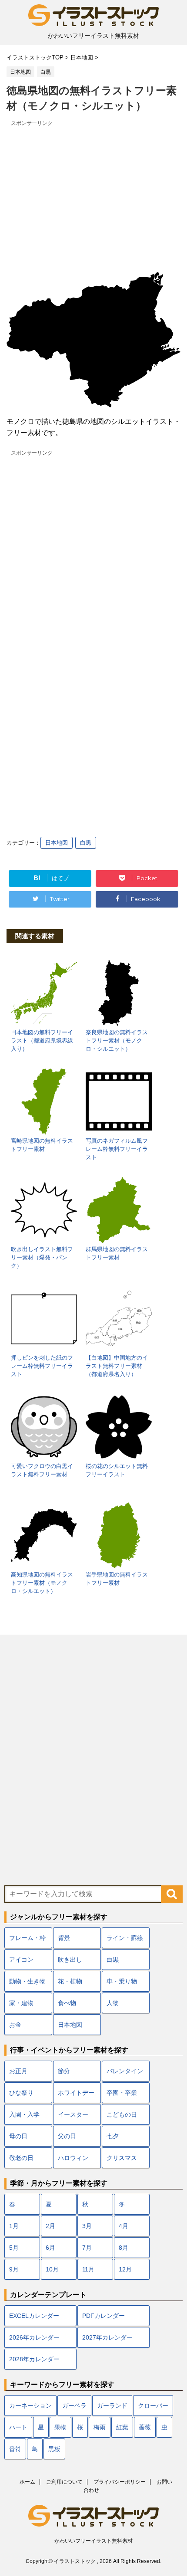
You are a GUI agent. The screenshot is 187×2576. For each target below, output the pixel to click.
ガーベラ (74, 2406)
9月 (14, 2269)
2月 (50, 2226)
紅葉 (122, 2427)
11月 (88, 2269)
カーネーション (30, 2406)
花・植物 (70, 1981)
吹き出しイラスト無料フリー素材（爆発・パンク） (42, 1257)
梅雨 (100, 2427)
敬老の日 (21, 2158)
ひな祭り (21, 2093)
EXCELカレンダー (34, 2316)
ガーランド (112, 2406)
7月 (87, 2248)
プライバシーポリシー (120, 2482)
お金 (15, 2025)
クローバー (153, 2406)
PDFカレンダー (104, 2316)
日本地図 (57, 843)
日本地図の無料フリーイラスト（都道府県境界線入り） (42, 1041)
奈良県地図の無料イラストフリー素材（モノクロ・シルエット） (117, 1041)
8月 (124, 2248)
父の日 (67, 2136)
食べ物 (67, 2003)
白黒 (86, 843)
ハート (18, 2427)
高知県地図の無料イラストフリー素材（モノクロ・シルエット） (42, 1583)
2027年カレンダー (107, 2337)
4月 (124, 2226)
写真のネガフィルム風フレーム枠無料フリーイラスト (117, 1149)
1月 (14, 2226)
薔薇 (145, 2427)
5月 (14, 2248)
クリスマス (122, 2158)
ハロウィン (73, 2158)
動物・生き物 (27, 1981)
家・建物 (21, 2003)
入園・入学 (24, 2114)
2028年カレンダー (34, 2359)
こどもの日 (122, 2114)
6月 (50, 2248)
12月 (125, 2269)
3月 (87, 2226)
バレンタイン (125, 2071)
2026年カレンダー (34, 2337)
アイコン (21, 1960)
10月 (52, 2269)
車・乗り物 (122, 1981)
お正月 (18, 2071)
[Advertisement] (93, 190)
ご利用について (64, 2482)
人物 (113, 2003)
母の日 (18, 2136)
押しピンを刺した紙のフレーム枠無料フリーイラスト (42, 1366)
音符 (15, 2449)
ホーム (27, 2482)
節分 (64, 2071)
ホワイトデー (76, 2093)
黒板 (54, 2449)
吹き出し (70, 1960)
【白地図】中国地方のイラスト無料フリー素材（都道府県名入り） (117, 1366)
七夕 (113, 2136)
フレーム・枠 (27, 1938)
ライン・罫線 (125, 1938)
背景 (64, 1938)
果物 (60, 2427)
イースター (73, 2114)
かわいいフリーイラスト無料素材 (93, 2541)
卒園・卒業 (122, 2093)
